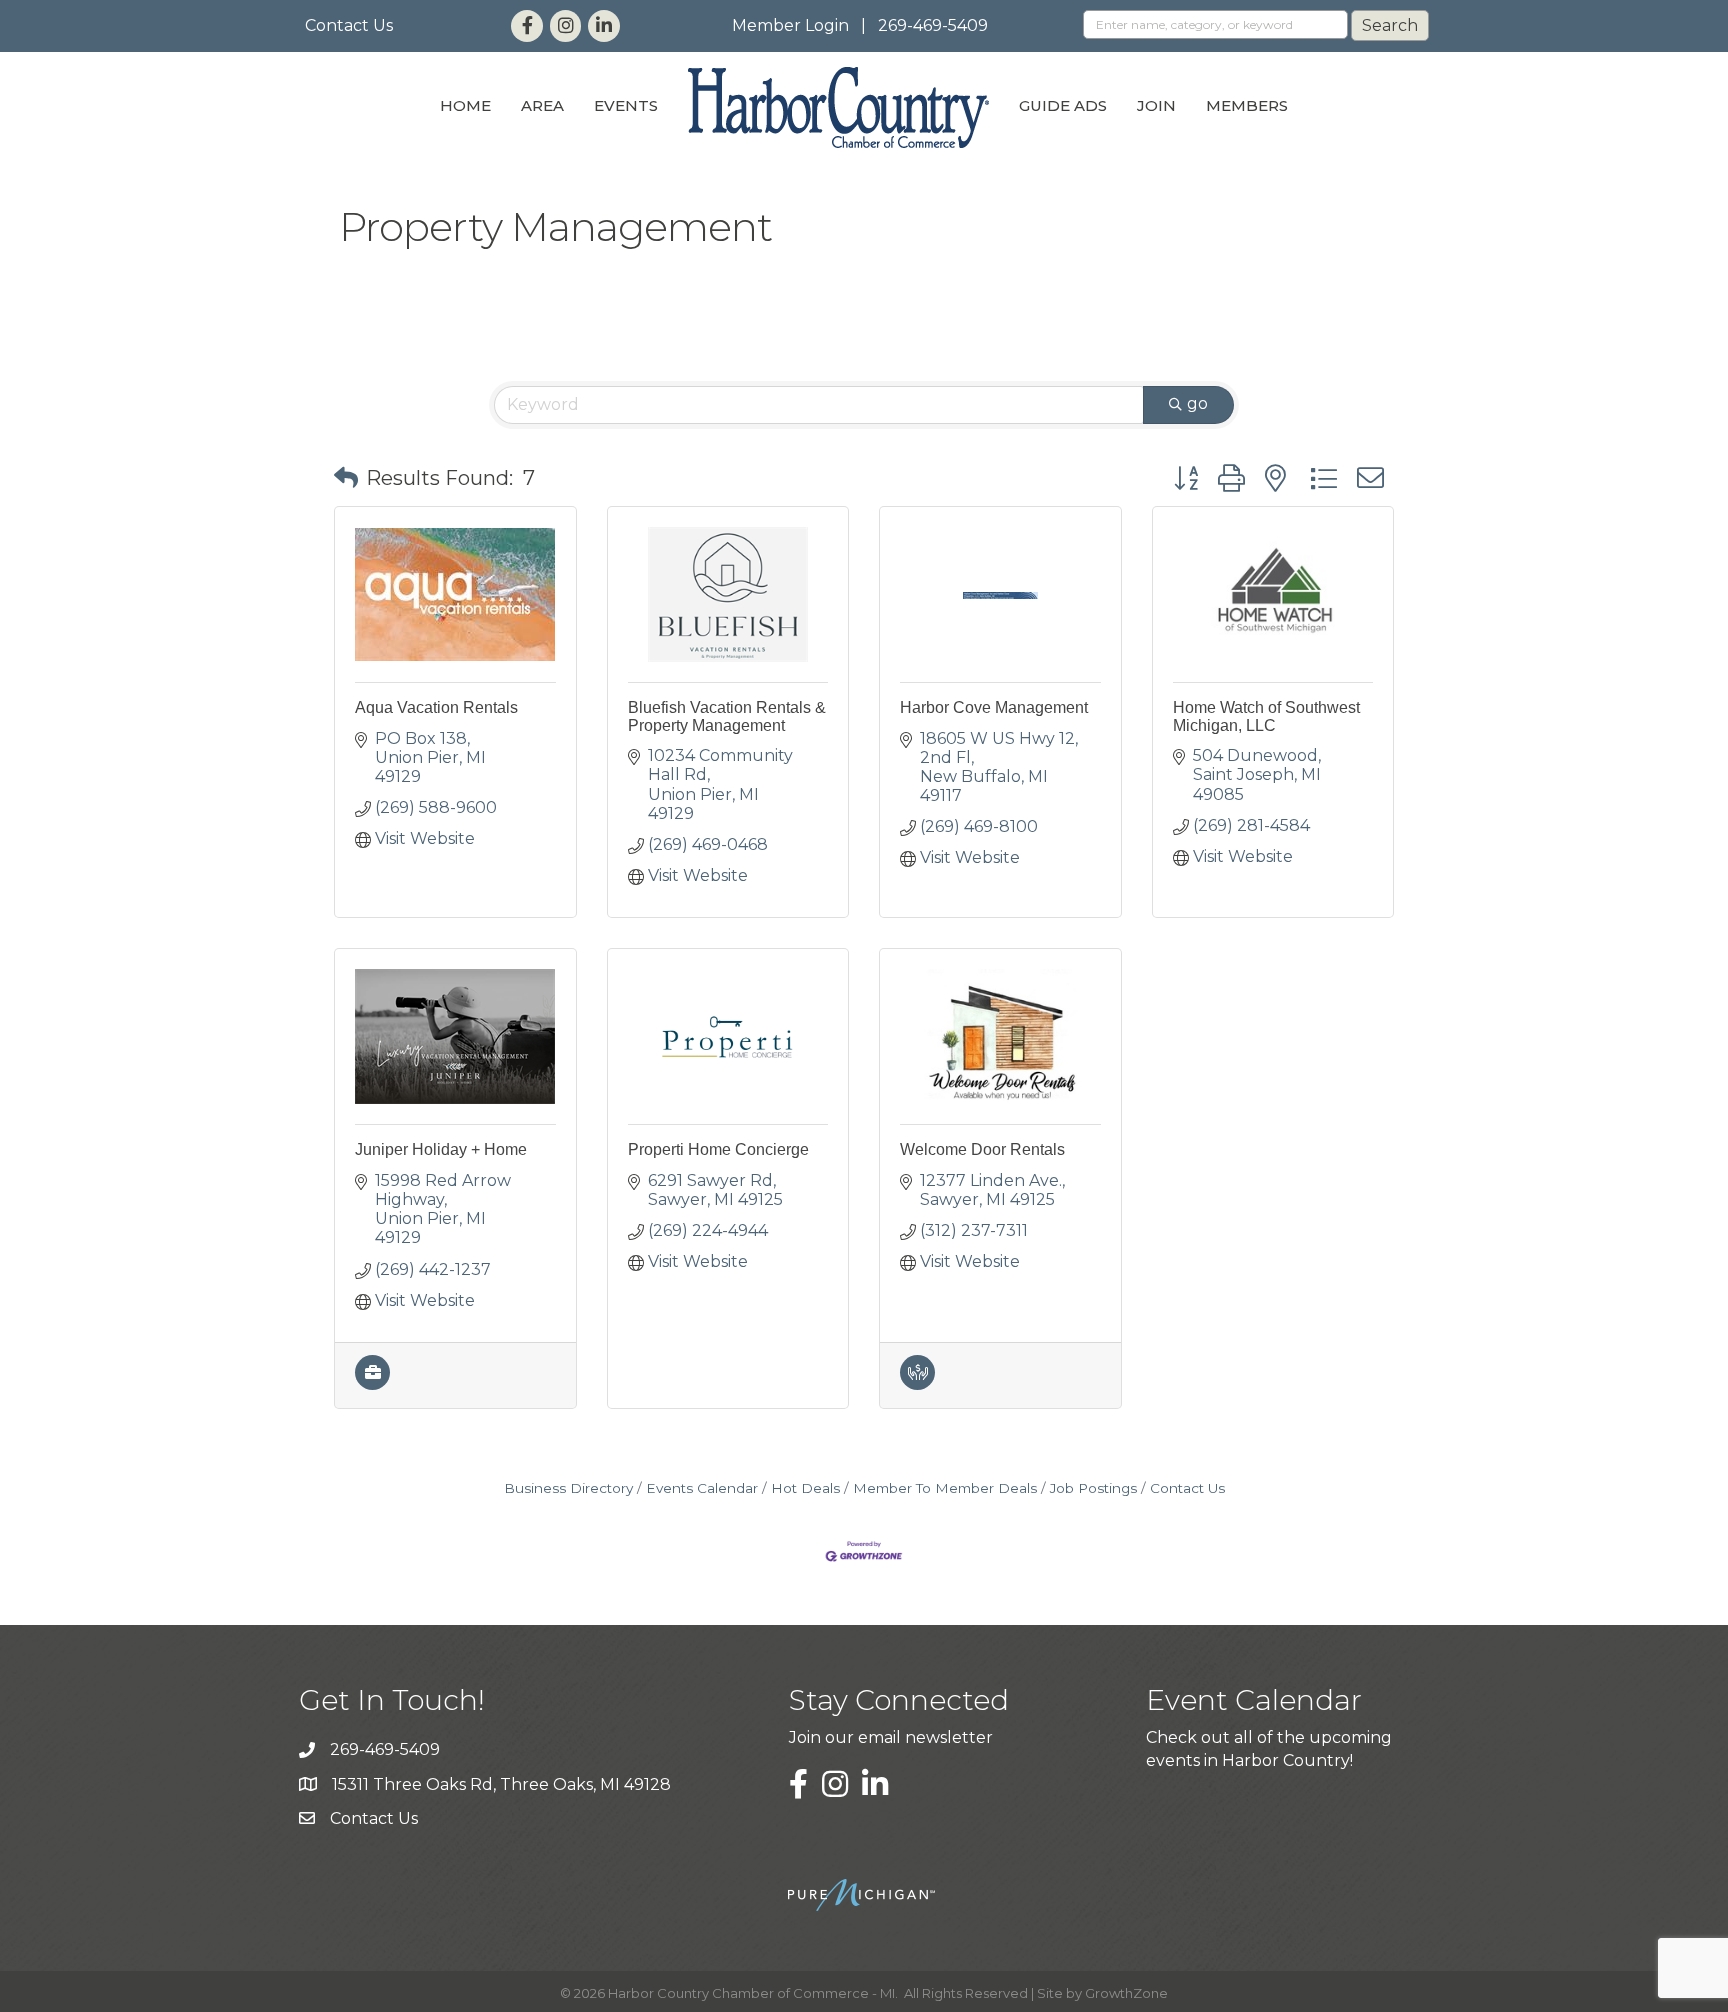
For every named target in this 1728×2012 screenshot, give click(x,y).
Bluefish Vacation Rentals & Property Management (727, 716)
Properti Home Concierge (718, 1149)
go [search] (1197, 403)
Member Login (790, 25)
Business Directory (568, 1488)
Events (626, 105)
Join (1156, 105)
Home (465, 105)
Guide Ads (1063, 105)
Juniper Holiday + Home (441, 1149)
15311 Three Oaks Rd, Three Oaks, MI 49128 (501, 1784)
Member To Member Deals (945, 1488)
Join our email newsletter (891, 1737)
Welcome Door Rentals (982, 1149)
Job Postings (1093, 1488)
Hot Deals (805, 1488)
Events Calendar (702, 1488)
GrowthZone (1126, 1993)
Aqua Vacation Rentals (436, 707)
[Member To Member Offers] (917, 1384)
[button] (346, 478)
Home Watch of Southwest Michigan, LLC (1266, 716)
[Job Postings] (372, 1384)
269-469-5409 (933, 25)
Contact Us (349, 25)
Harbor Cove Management (994, 707)
